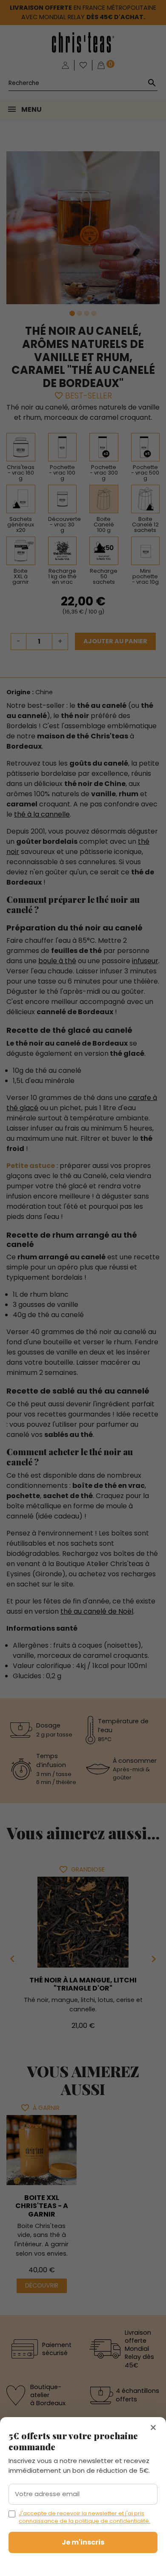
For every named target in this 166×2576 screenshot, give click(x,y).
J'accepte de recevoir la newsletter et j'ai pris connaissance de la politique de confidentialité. (84, 2517)
